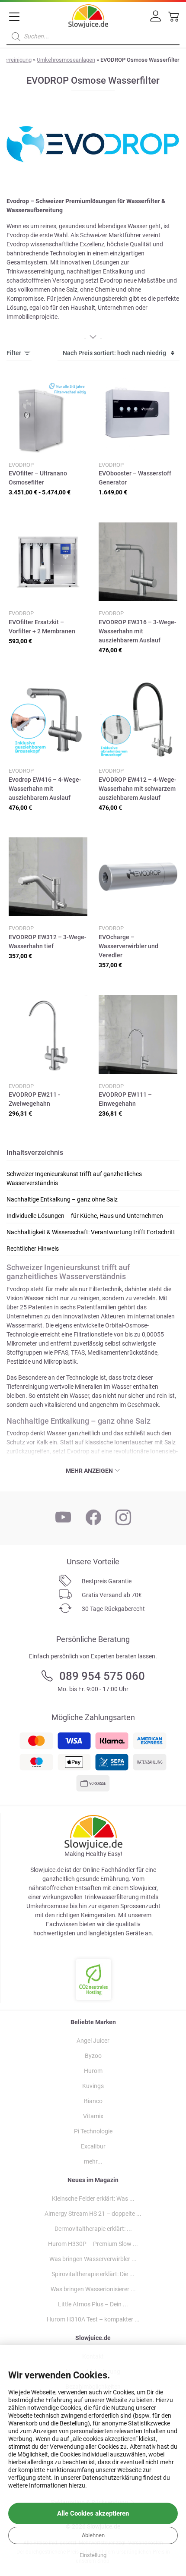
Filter (14, 353)
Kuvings (93, 2086)
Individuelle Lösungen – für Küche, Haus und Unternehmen (85, 1216)
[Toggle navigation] (14, 17)
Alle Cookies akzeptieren (93, 2513)
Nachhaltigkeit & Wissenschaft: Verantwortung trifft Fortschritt (91, 1232)
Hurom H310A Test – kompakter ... (93, 2319)
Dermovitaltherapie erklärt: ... (93, 2229)
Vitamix (93, 2116)
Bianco (93, 2101)
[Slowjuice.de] (88, 15)
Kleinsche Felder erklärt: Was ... (93, 2199)
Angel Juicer (93, 2041)
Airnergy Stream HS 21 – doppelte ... (93, 2214)
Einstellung (93, 2555)
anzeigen (99, 1471)
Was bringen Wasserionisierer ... (93, 2289)
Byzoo (93, 2056)
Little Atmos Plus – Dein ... (93, 2304)
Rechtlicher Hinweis (33, 1249)
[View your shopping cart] (174, 19)
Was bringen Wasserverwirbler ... (93, 2259)
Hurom (93, 2071)
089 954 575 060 (102, 1676)
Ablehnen (93, 2535)
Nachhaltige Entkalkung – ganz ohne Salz (62, 1199)
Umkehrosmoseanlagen (66, 60)
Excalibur (93, 2146)
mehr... (93, 2161)
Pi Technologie (93, 2131)
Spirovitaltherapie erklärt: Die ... (93, 2274)
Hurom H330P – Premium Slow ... (93, 2244)
